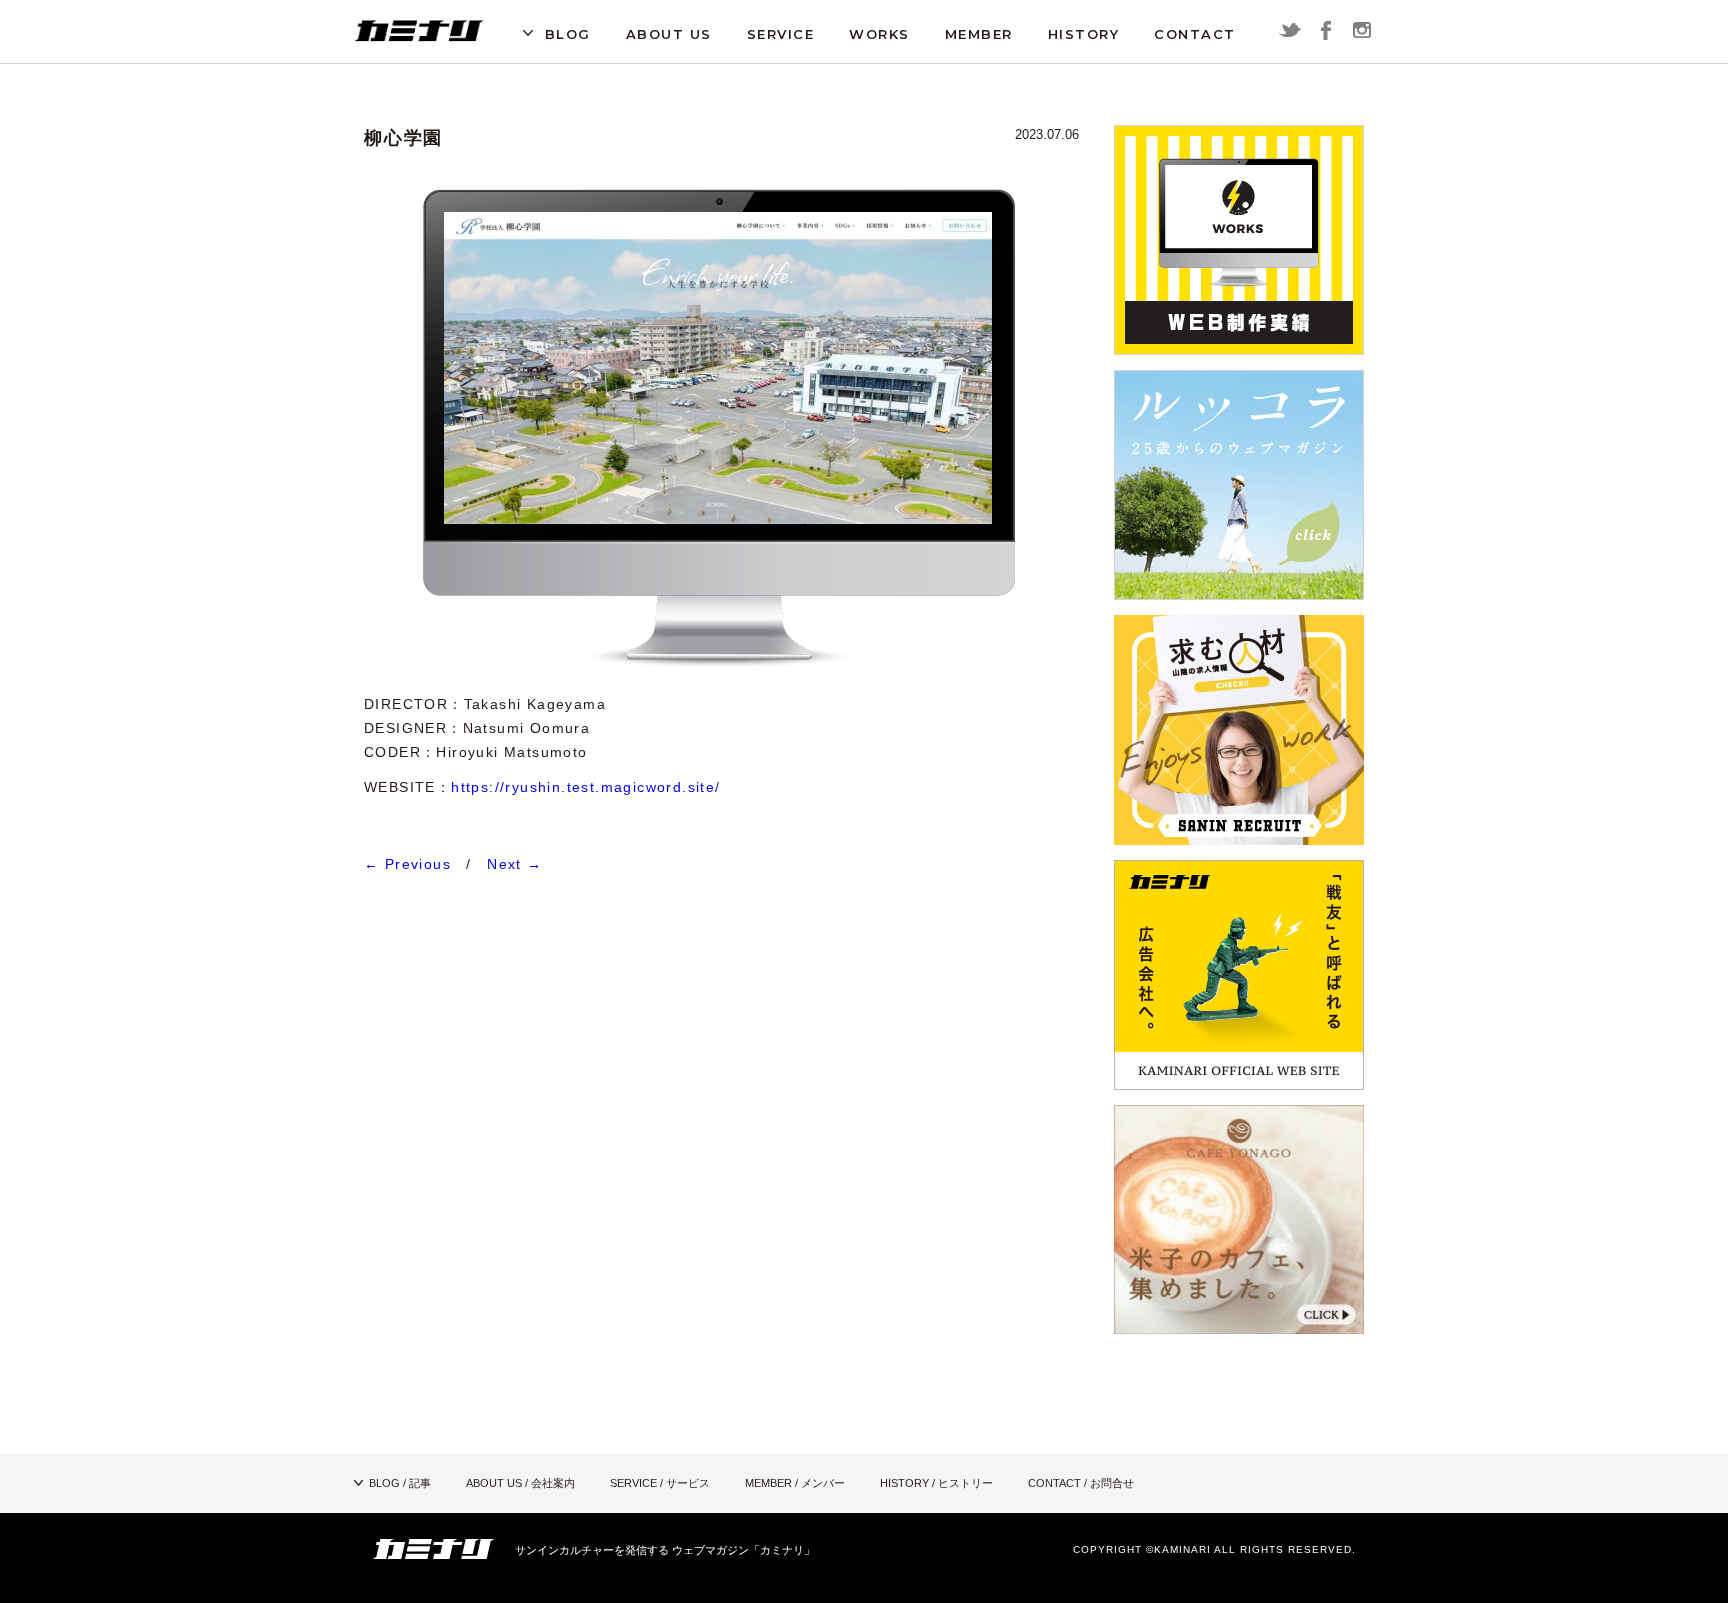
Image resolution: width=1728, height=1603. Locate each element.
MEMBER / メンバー (795, 1483)
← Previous (407, 864)
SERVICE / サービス (660, 1483)
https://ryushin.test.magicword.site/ (585, 787)
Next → (514, 864)
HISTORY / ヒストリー (936, 1483)
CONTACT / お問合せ (1081, 1483)
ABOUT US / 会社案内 (520, 1483)
